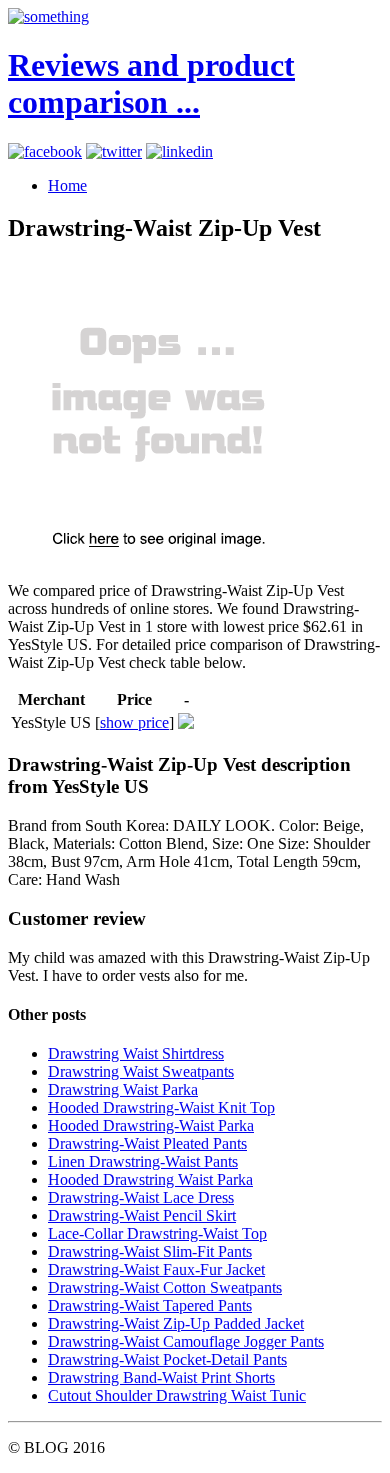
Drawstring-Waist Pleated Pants (147, 1143)
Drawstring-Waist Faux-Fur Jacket (156, 1269)
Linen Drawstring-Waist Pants (143, 1161)
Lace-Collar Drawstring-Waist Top (157, 1233)
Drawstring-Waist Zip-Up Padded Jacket (176, 1323)
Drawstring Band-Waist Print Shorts (161, 1377)
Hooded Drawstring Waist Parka (150, 1179)
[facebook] (45, 151)
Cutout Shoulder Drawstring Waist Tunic (177, 1395)
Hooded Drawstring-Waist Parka (151, 1125)
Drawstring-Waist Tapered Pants (150, 1305)
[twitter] (114, 151)
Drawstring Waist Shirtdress (136, 1053)
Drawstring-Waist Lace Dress (141, 1197)
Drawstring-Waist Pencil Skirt (142, 1215)
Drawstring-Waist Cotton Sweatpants (165, 1287)
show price (134, 722)
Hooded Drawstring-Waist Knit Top (161, 1107)
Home (67, 185)
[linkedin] (179, 151)
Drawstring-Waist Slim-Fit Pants (150, 1251)
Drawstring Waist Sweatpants (141, 1071)
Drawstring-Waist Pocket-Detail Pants (167, 1359)
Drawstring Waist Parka (123, 1089)
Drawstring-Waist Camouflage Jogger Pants (186, 1341)
